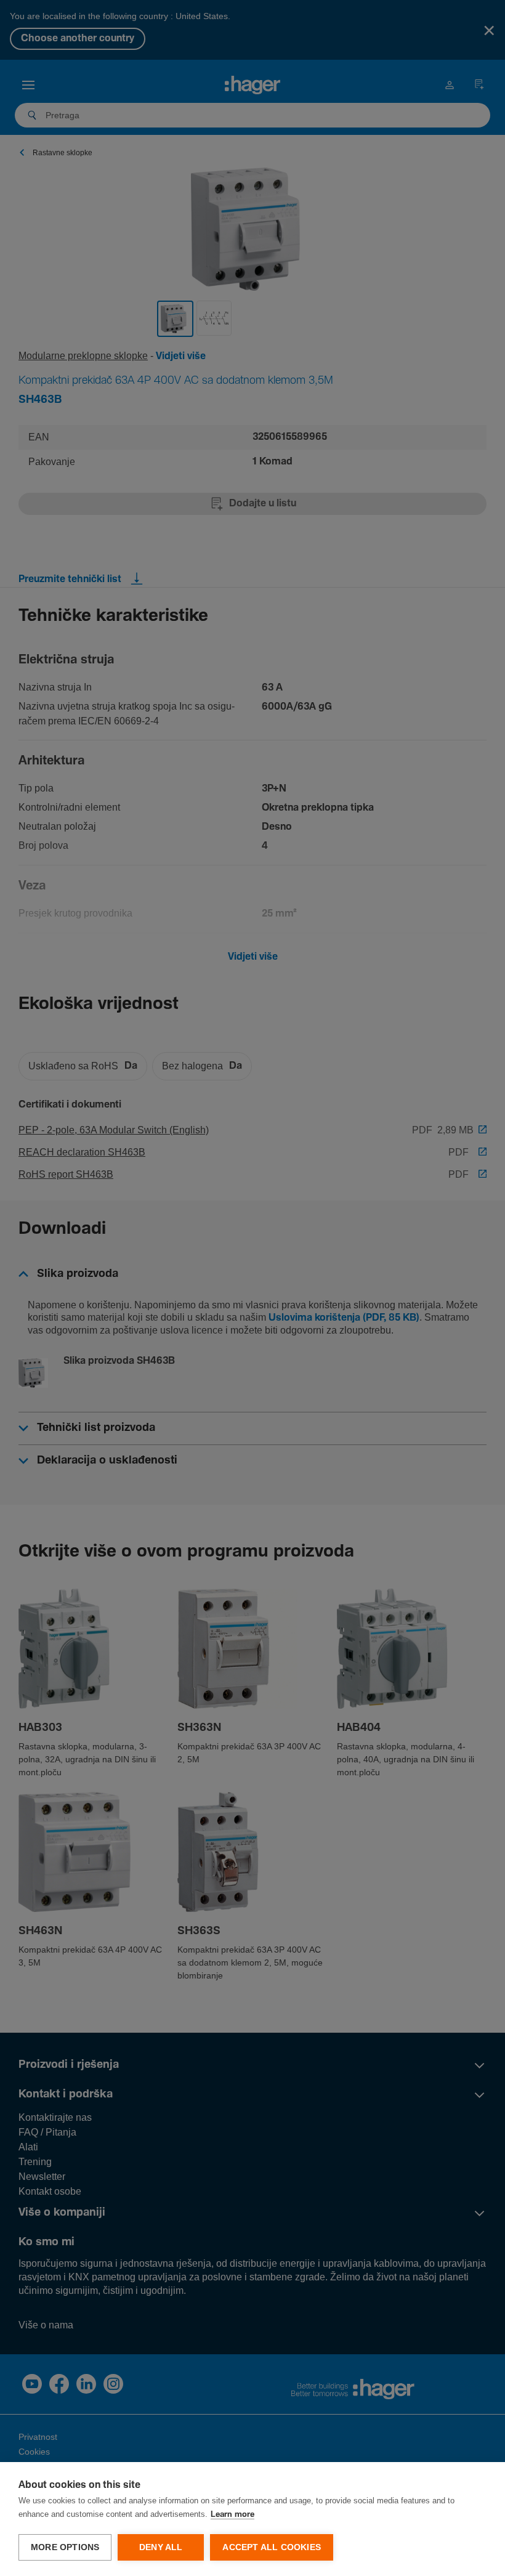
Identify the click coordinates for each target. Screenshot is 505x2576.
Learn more (232, 2515)
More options (65, 2547)
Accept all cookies (272, 2547)
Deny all (161, 2547)
